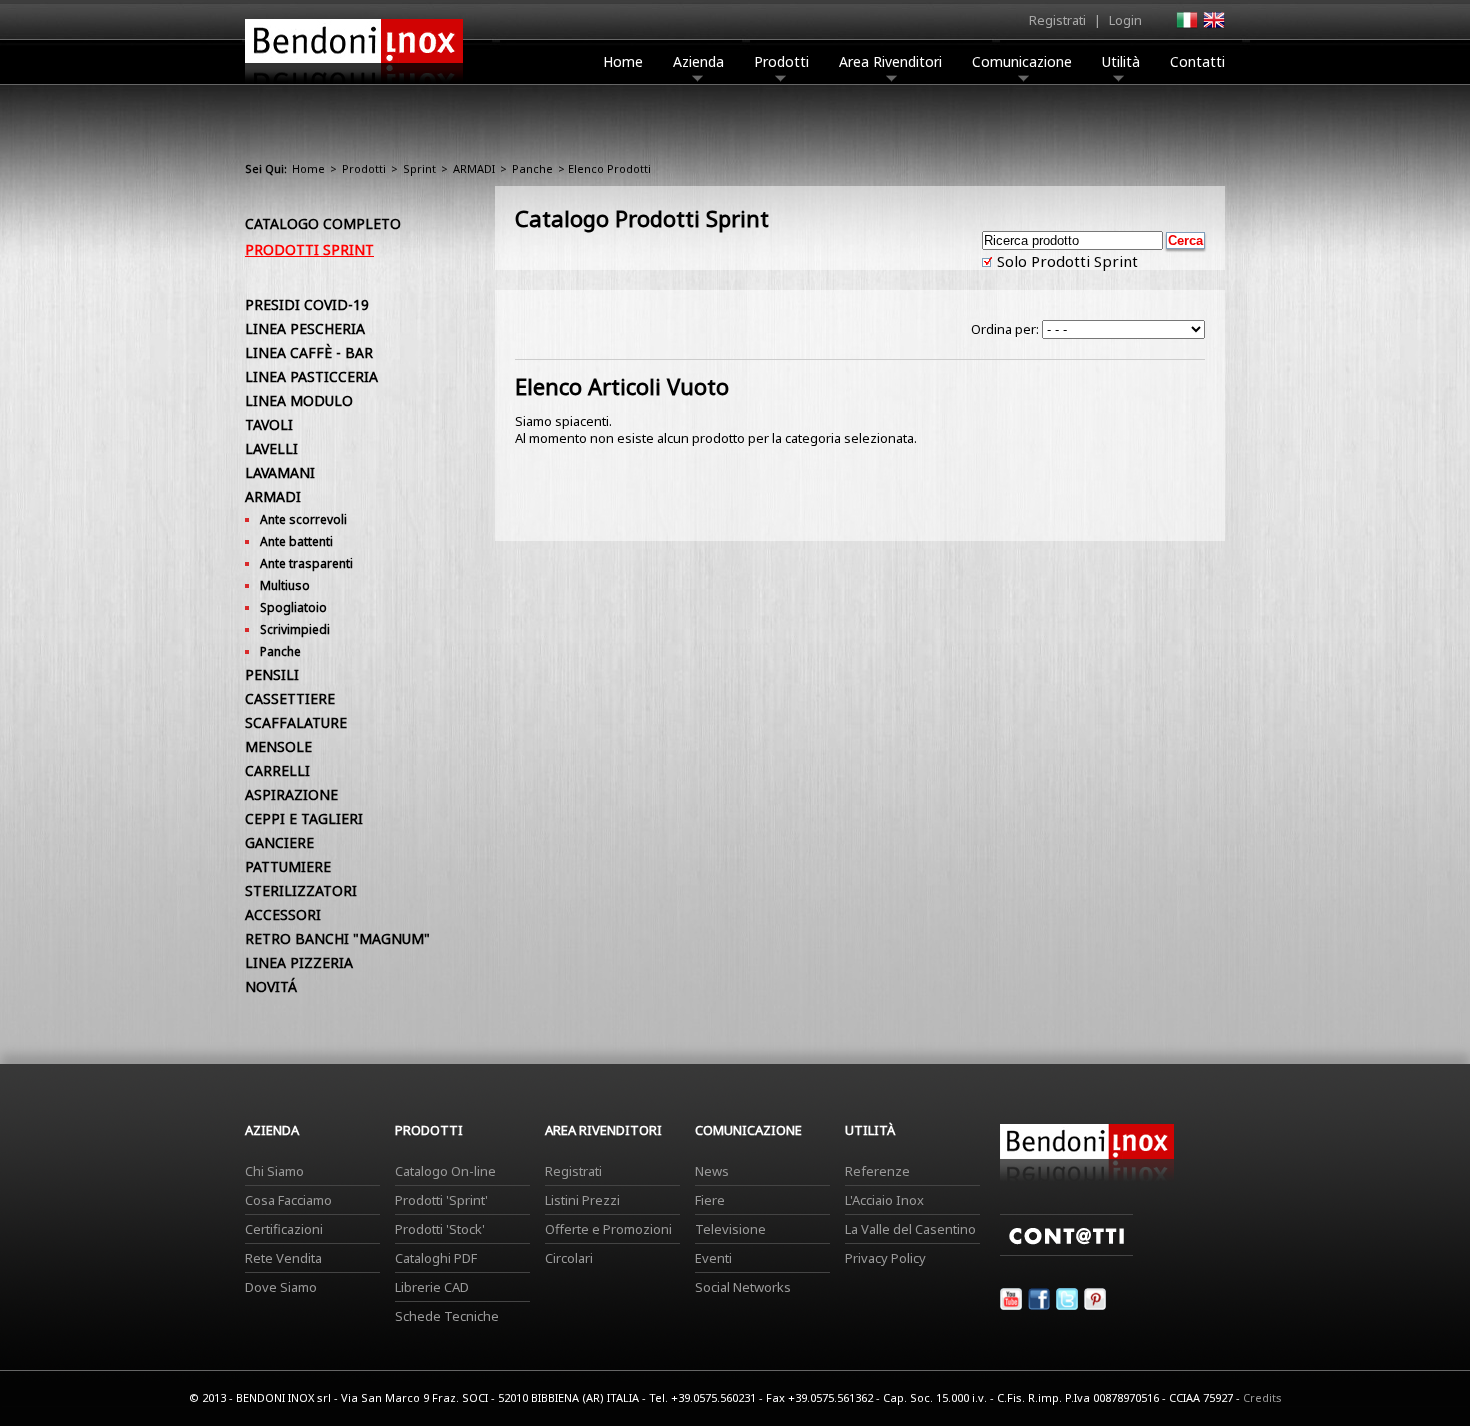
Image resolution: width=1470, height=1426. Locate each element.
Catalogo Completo (323, 223)
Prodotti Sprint (309, 249)
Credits (1262, 1397)
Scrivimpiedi (295, 629)
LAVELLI (271, 448)
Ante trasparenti (306, 563)
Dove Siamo (281, 1287)
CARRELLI (277, 770)
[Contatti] (1066, 1251)
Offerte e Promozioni (608, 1229)
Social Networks (743, 1287)
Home (623, 61)
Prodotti (781, 61)
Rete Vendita (283, 1258)
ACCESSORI (283, 914)
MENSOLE (278, 746)
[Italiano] (1186, 26)
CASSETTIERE (290, 698)
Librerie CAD (432, 1287)
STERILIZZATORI (301, 890)
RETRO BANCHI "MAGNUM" (337, 938)
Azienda (698, 61)
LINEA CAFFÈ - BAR (309, 352)
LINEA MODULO (299, 400)
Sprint (419, 168)
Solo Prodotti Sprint (1065, 261)
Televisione (730, 1229)
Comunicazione (1022, 61)
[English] (1213, 26)
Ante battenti (296, 541)
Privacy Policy (885, 1258)
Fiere (710, 1200)
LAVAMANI (280, 472)
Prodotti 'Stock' (440, 1229)
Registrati (1057, 20)
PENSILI (272, 674)
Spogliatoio (293, 607)
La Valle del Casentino (910, 1229)
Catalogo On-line (445, 1171)
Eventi (713, 1258)
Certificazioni (284, 1229)
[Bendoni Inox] (354, 86)
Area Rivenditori (890, 61)
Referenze (877, 1171)
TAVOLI (269, 424)
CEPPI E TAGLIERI (304, 818)
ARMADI (474, 168)
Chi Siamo (274, 1171)
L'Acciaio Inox (884, 1200)
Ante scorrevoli (303, 519)
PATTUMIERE (288, 866)
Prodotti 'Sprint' (441, 1200)
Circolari (569, 1258)
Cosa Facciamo (288, 1200)
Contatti (1197, 61)
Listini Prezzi (582, 1200)
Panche (532, 168)
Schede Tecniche (447, 1316)
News (712, 1171)
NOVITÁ (271, 986)
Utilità (1121, 61)
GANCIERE (279, 842)
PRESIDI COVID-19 (307, 304)
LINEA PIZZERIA (299, 962)
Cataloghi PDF (436, 1258)
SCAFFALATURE (296, 722)
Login (1125, 20)
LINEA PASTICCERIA (311, 376)
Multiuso (285, 585)
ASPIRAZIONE (291, 794)
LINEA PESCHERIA (305, 328)
